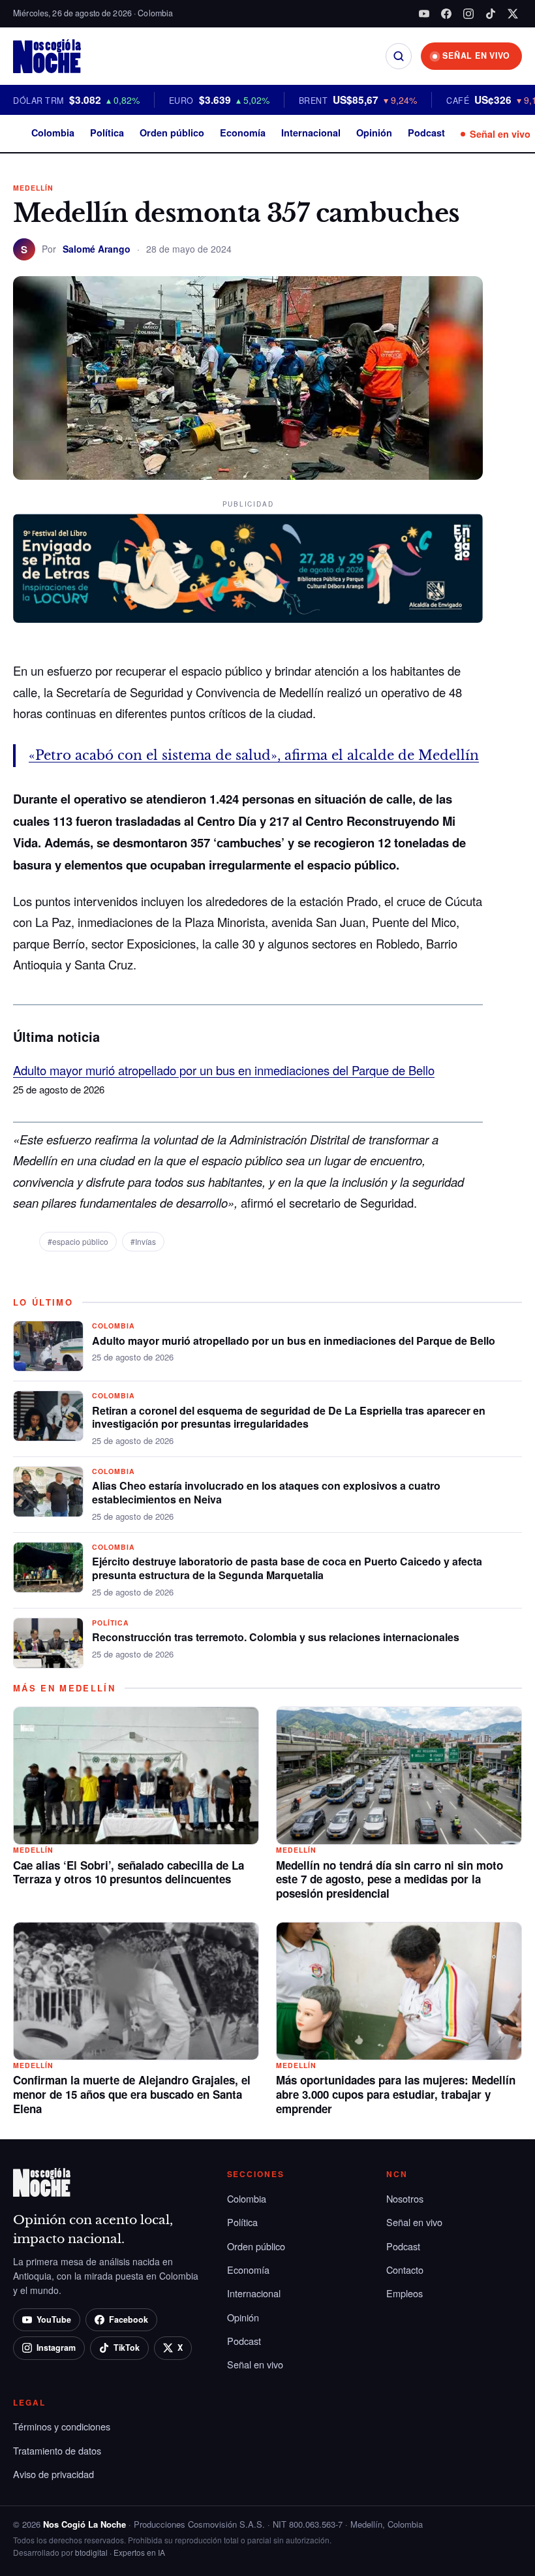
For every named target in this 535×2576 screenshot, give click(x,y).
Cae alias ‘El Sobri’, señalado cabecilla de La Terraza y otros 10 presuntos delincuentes (129, 1872)
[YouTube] (424, 14)
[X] (513, 14)
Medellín (33, 188)
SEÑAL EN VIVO (476, 55)
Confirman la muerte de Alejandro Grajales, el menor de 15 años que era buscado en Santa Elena (132, 2094)
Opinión (374, 133)
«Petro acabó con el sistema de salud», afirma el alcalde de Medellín (254, 755)
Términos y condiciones (62, 2426)
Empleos (405, 2293)
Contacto (405, 2270)
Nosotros (405, 2198)
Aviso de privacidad (53, 2474)
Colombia (53, 133)
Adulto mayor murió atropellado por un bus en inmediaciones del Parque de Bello (224, 1070)
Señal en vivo (500, 134)
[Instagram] (468, 14)
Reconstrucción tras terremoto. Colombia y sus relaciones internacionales (276, 1637)
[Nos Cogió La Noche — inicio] (47, 56)
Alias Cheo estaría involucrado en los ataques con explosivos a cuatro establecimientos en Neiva (266, 1492)
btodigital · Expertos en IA (120, 2552)
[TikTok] (491, 14)
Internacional (311, 133)
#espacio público (78, 1241)
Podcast (426, 133)
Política (107, 133)
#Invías (143, 1241)
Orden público (172, 133)
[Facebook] (446, 14)
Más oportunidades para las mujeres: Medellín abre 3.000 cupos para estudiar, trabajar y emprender (396, 2094)
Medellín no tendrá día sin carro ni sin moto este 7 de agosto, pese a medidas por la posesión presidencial (390, 1879)
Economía (243, 133)
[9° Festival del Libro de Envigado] (248, 569)
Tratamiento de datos (57, 2450)
